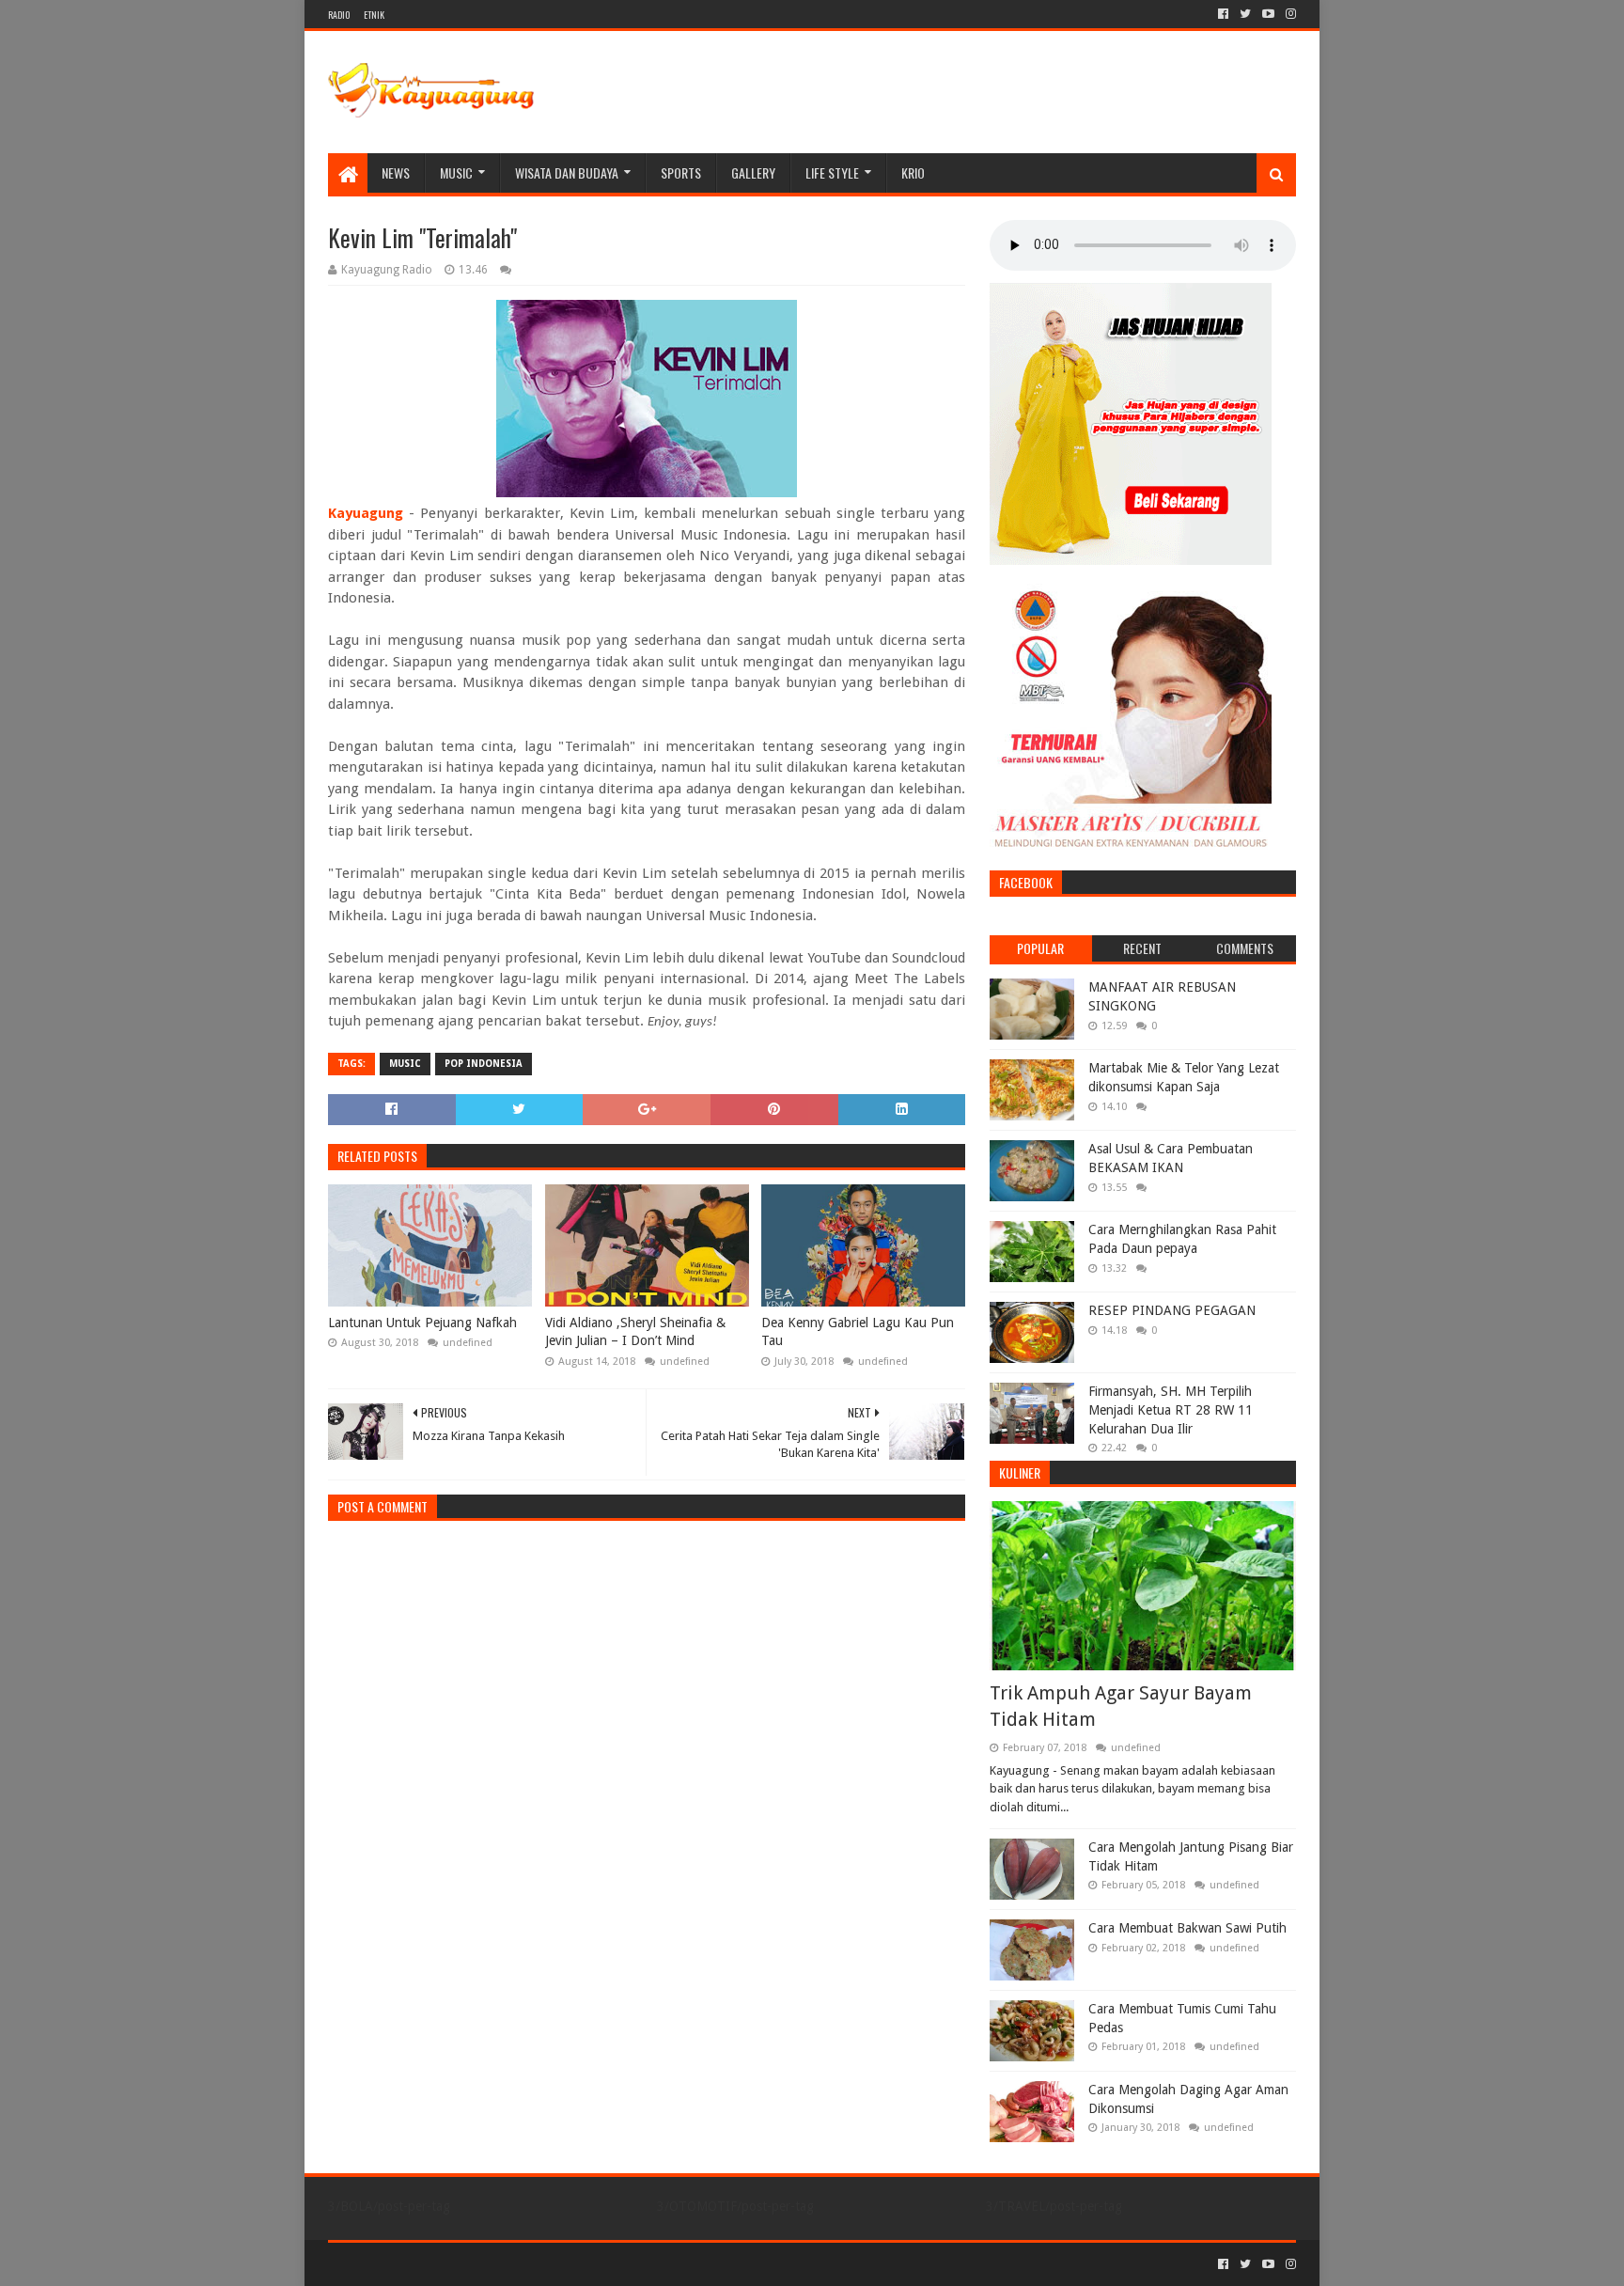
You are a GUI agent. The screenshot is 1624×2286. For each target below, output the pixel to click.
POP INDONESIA (484, 1064)
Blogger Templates (540, 2264)
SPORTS (681, 172)
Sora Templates (432, 2264)
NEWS (396, 172)
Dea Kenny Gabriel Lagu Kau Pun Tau (858, 1332)
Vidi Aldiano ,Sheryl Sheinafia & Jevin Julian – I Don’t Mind (635, 1332)
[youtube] (1268, 14)
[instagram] (1289, 14)
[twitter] (1245, 14)
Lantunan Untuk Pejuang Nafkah (422, 1323)
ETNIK (374, 15)
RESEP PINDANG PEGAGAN (1172, 1310)
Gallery (753, 172)
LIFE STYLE (832, 172)
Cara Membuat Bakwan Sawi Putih (1187, 1928)
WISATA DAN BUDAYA (567, 172)
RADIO (339, 15)
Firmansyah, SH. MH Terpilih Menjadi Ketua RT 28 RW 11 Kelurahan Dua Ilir (1171, 1409)
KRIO (913, 172)
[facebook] (1223, 14)
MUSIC (456, 172)
